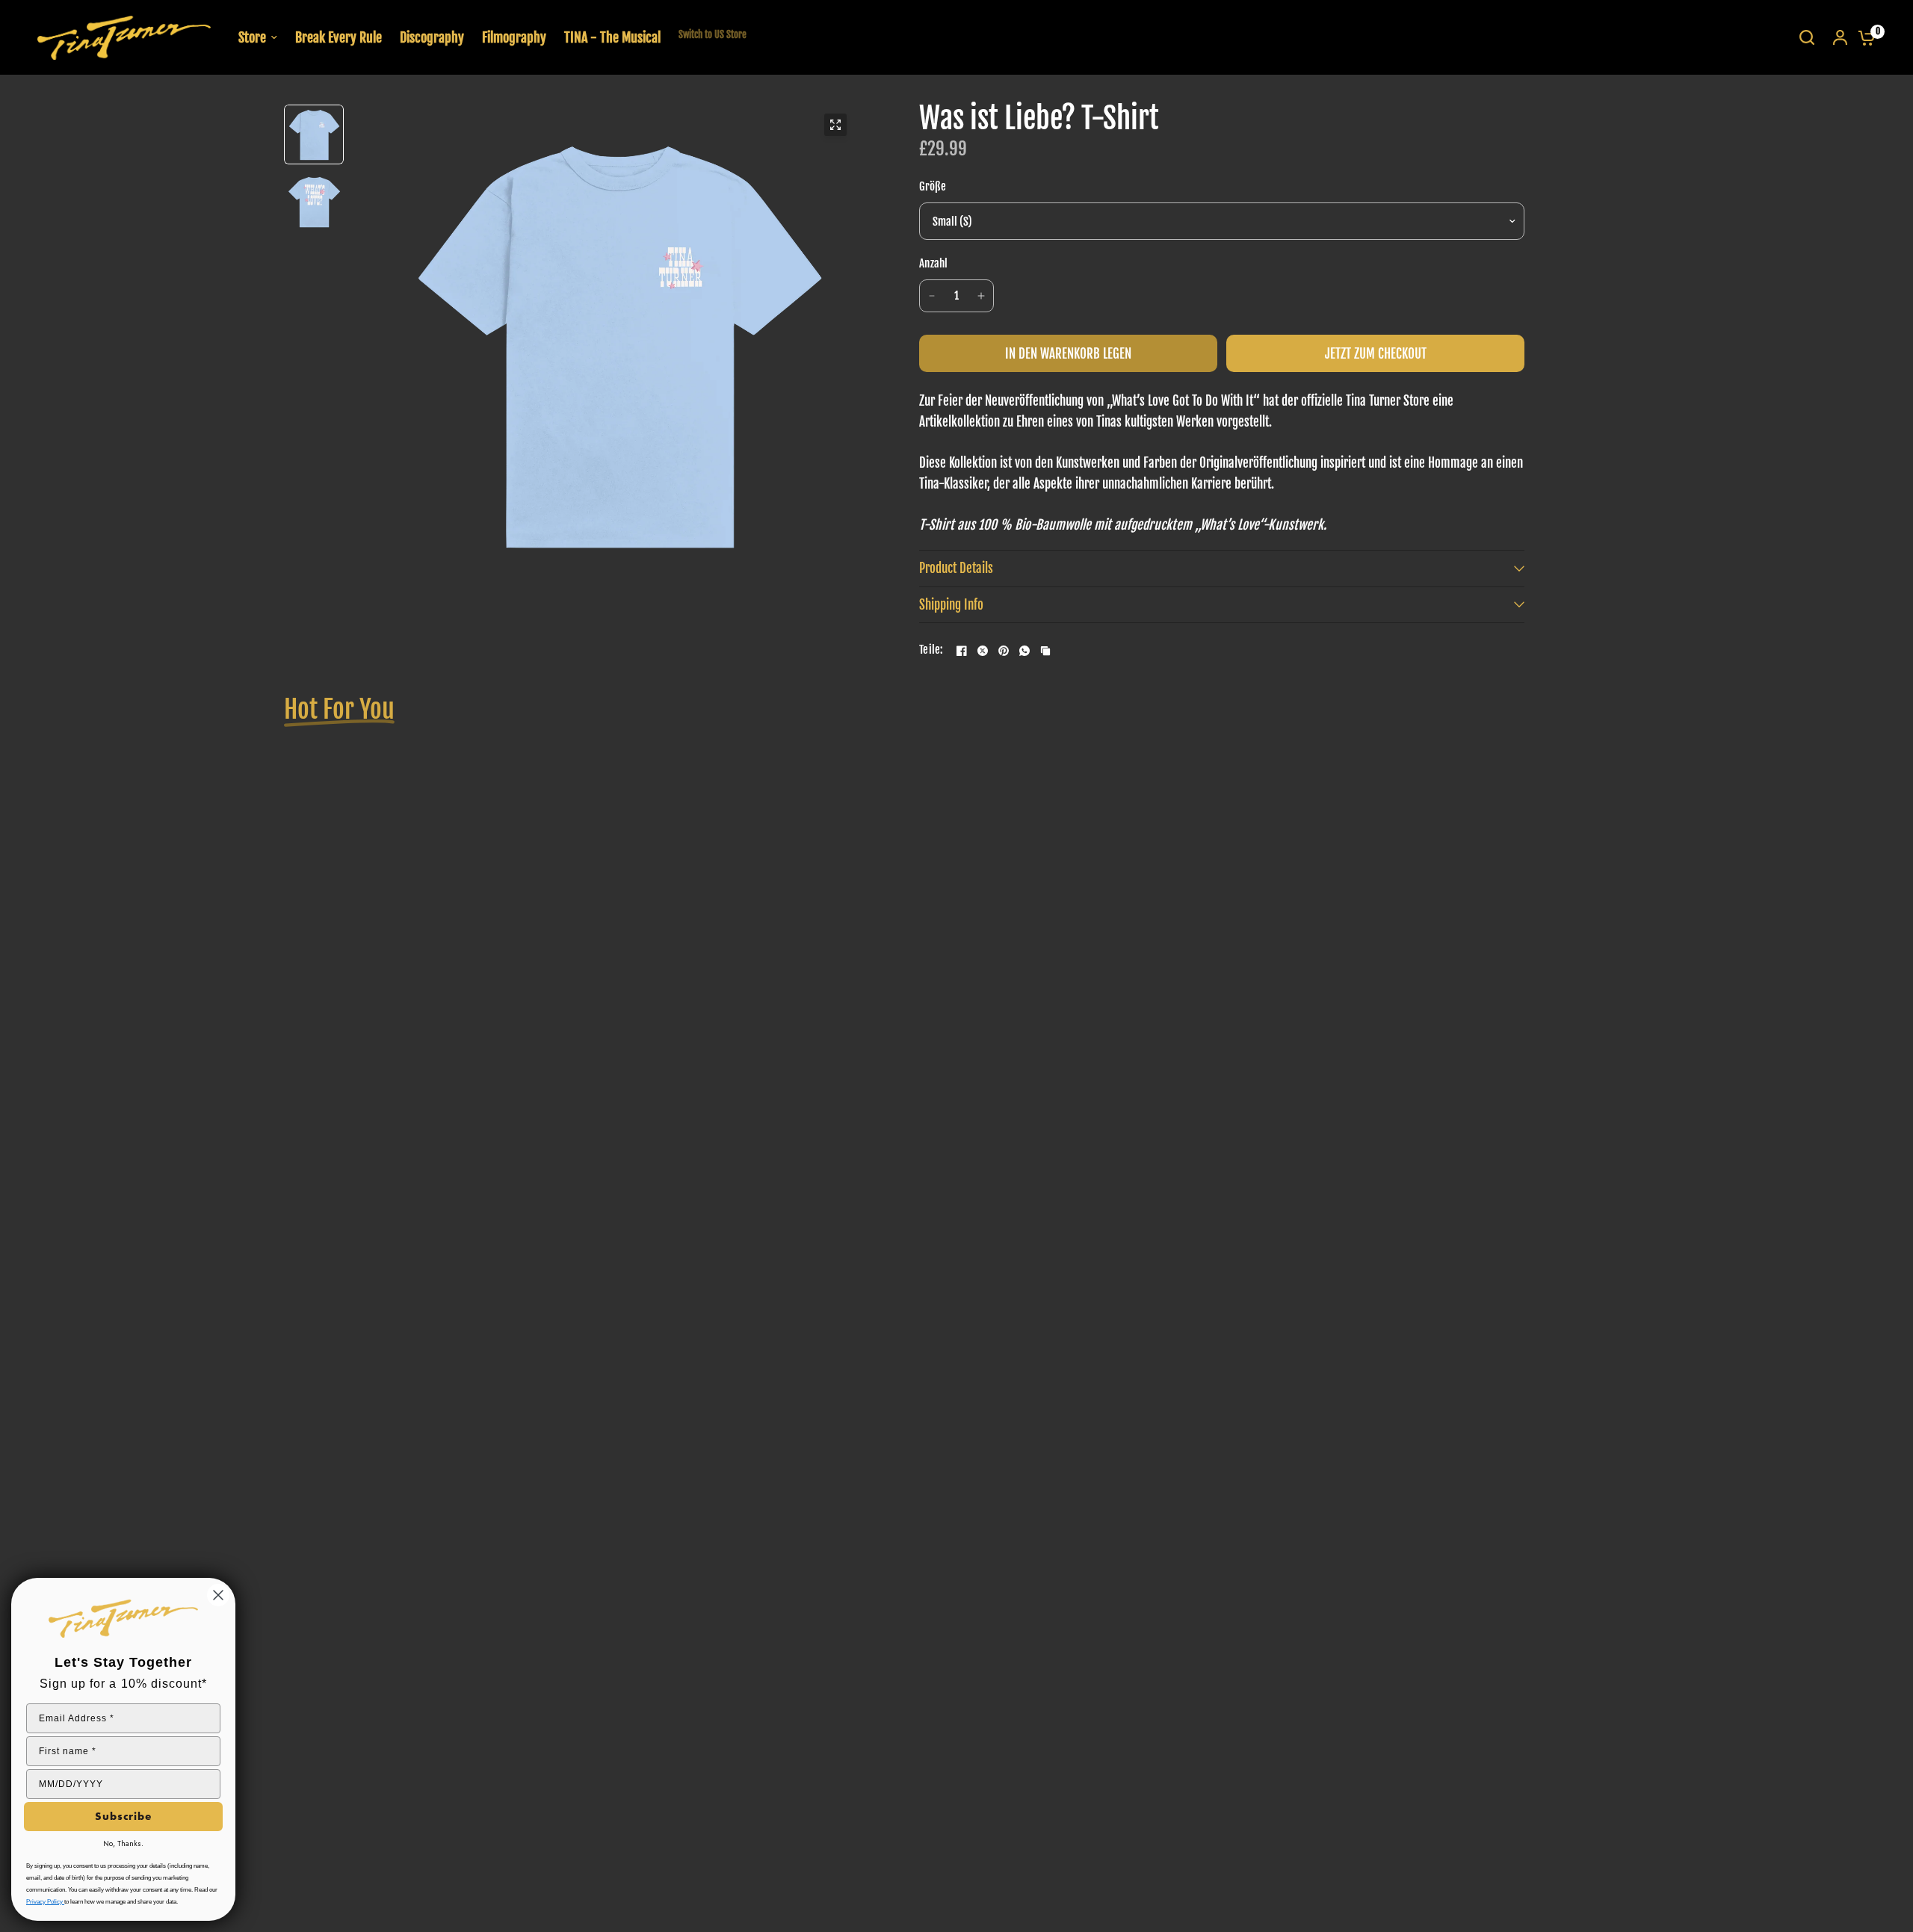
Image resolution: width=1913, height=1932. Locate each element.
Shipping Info (951, 605)
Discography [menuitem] (432, 37)
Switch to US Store (713, 34)
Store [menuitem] (252, 37)
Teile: (931, 650)
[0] (1863, 37)
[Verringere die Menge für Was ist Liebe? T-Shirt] (932, 296)
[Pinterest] (1004, 651)
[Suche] (1807, 37)
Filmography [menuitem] (514, 37)
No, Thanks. (123, 1843)
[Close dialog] (218, 1595)
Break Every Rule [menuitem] (339, 37)
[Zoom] (835, 125)
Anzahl (934, 263)
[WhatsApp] (1025, 651)
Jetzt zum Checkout (1376, 354)
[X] (983, 651)
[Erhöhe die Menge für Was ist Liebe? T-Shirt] (981, 296)
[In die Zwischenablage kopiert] (1045, 651)
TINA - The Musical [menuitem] (612, 37)
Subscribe (123, 1816)
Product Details (956, 568)
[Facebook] (962, 651)
